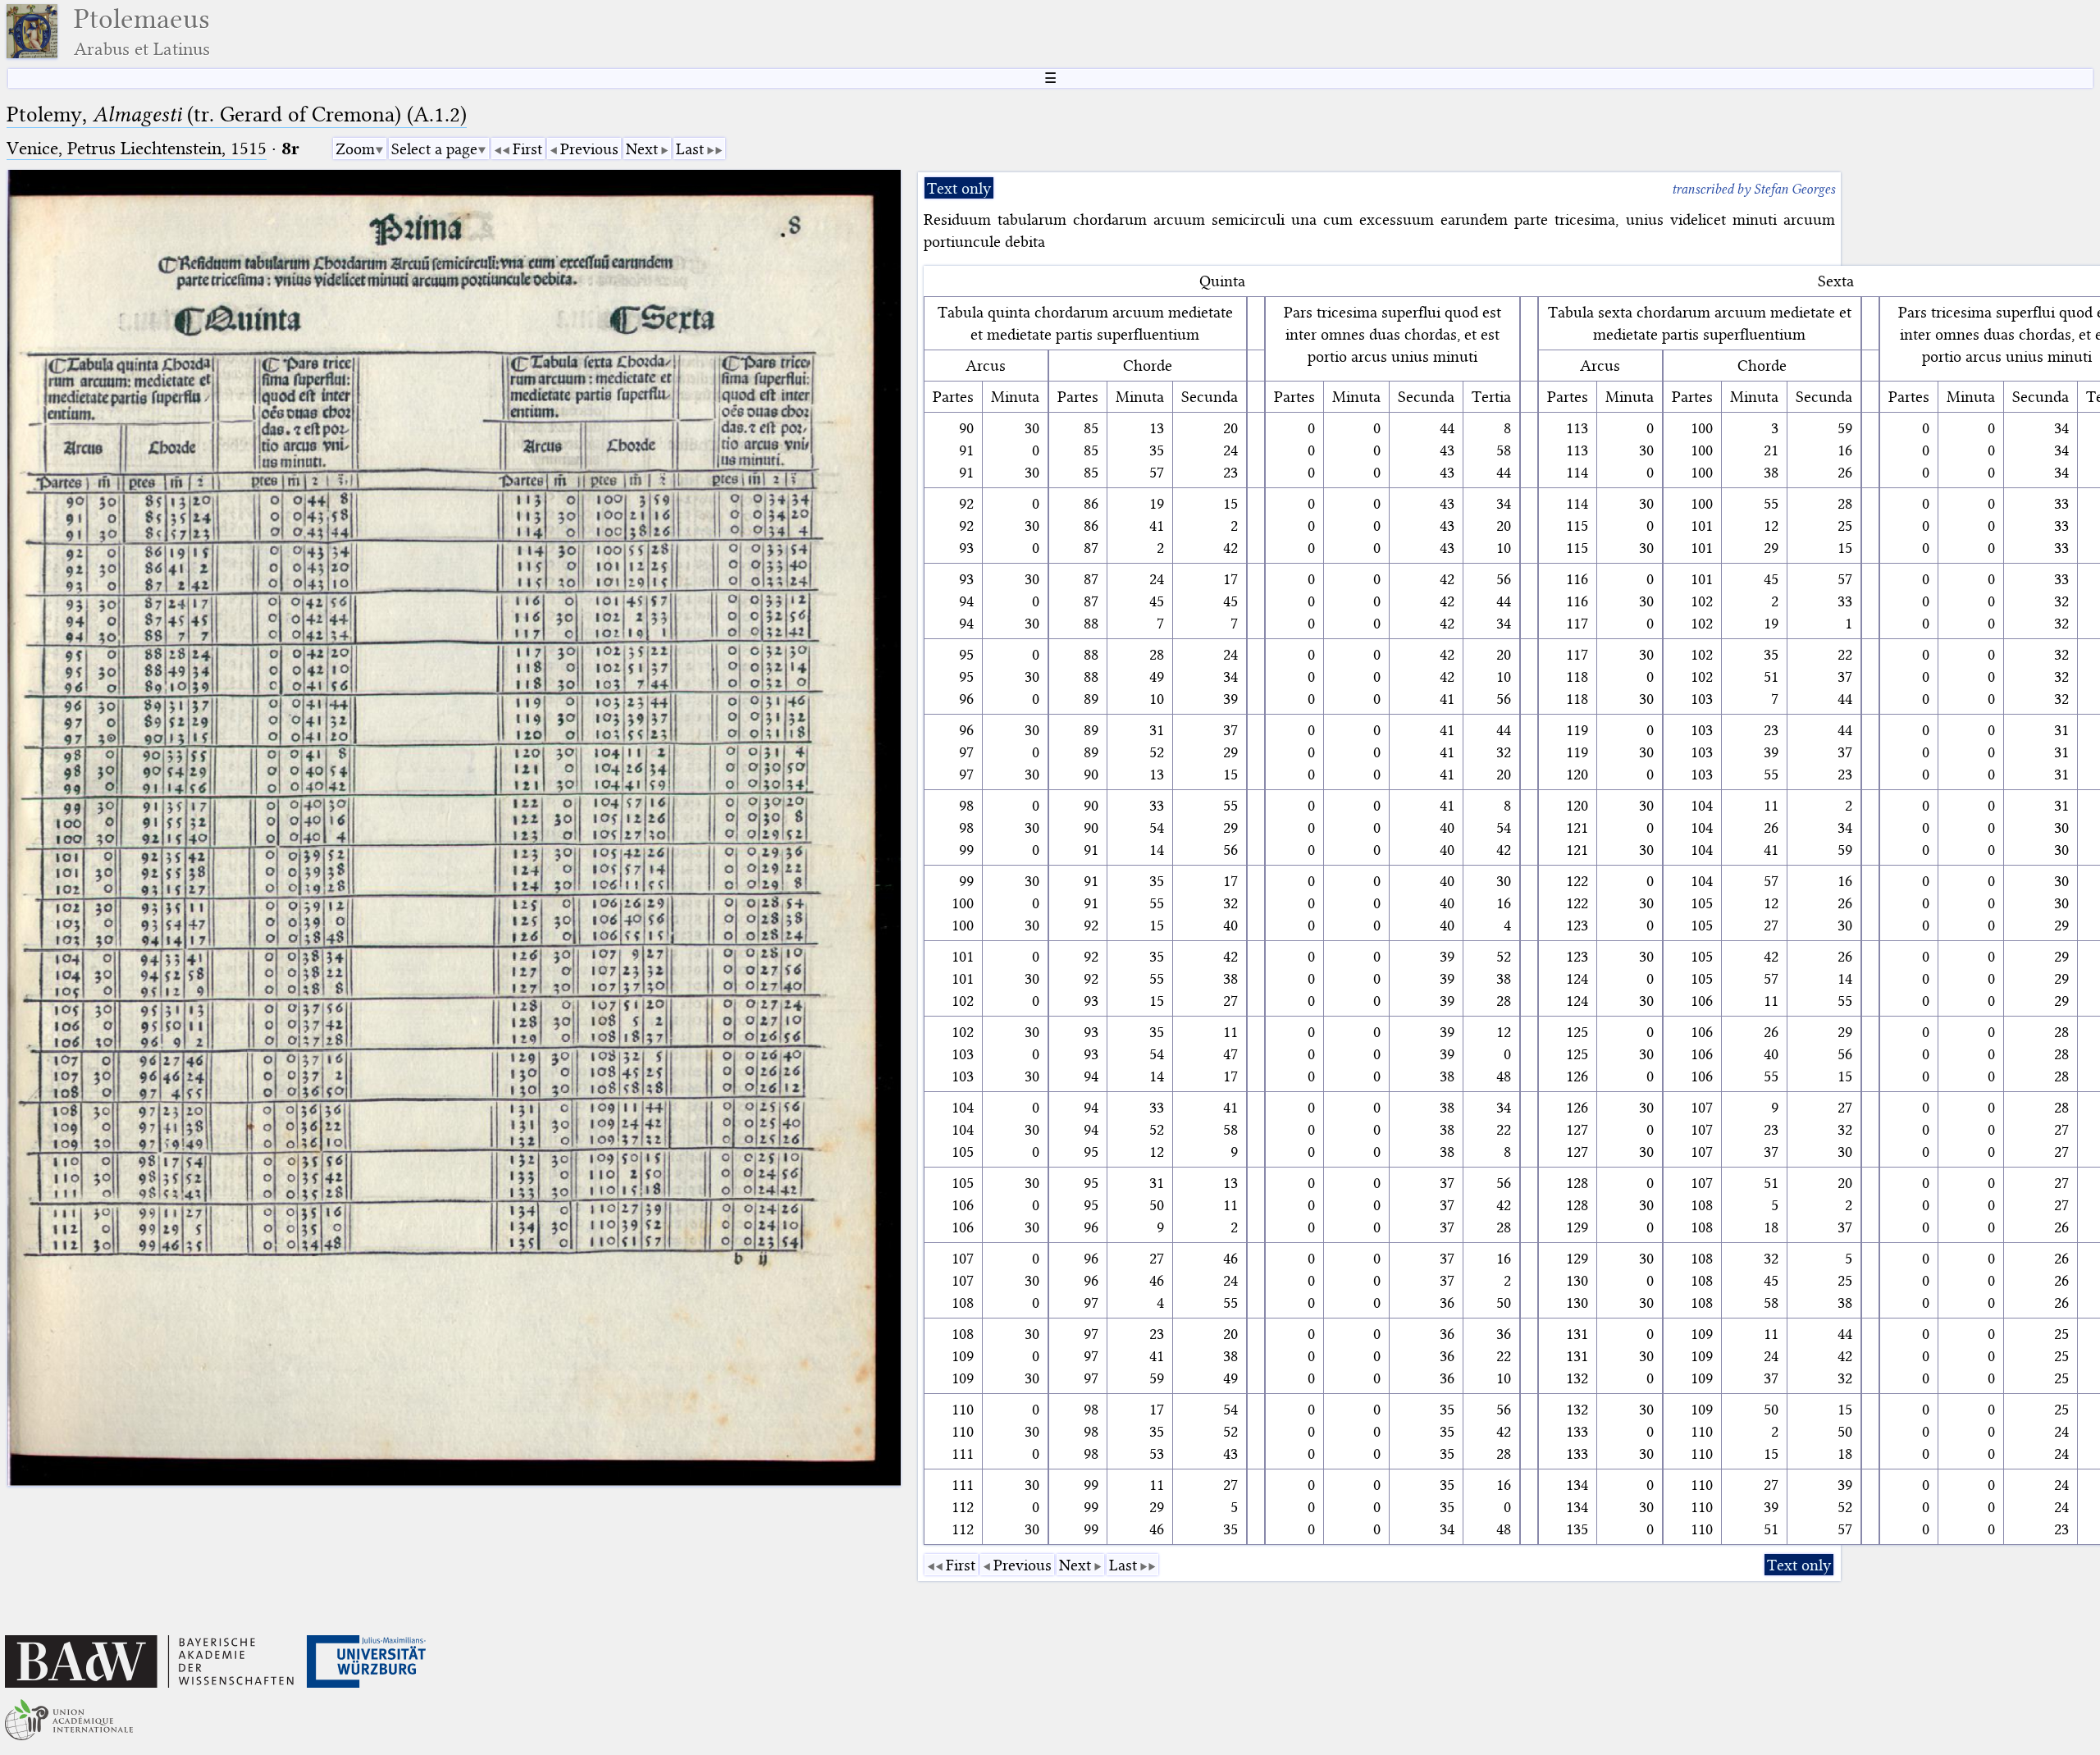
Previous (589, 149)
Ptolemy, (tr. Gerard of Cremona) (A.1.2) (237, 114)
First (527, 149)
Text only (959, 188)
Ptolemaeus (142, 32)
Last (690, 149)
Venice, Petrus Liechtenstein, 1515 (137, 148)
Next (642, 149)
